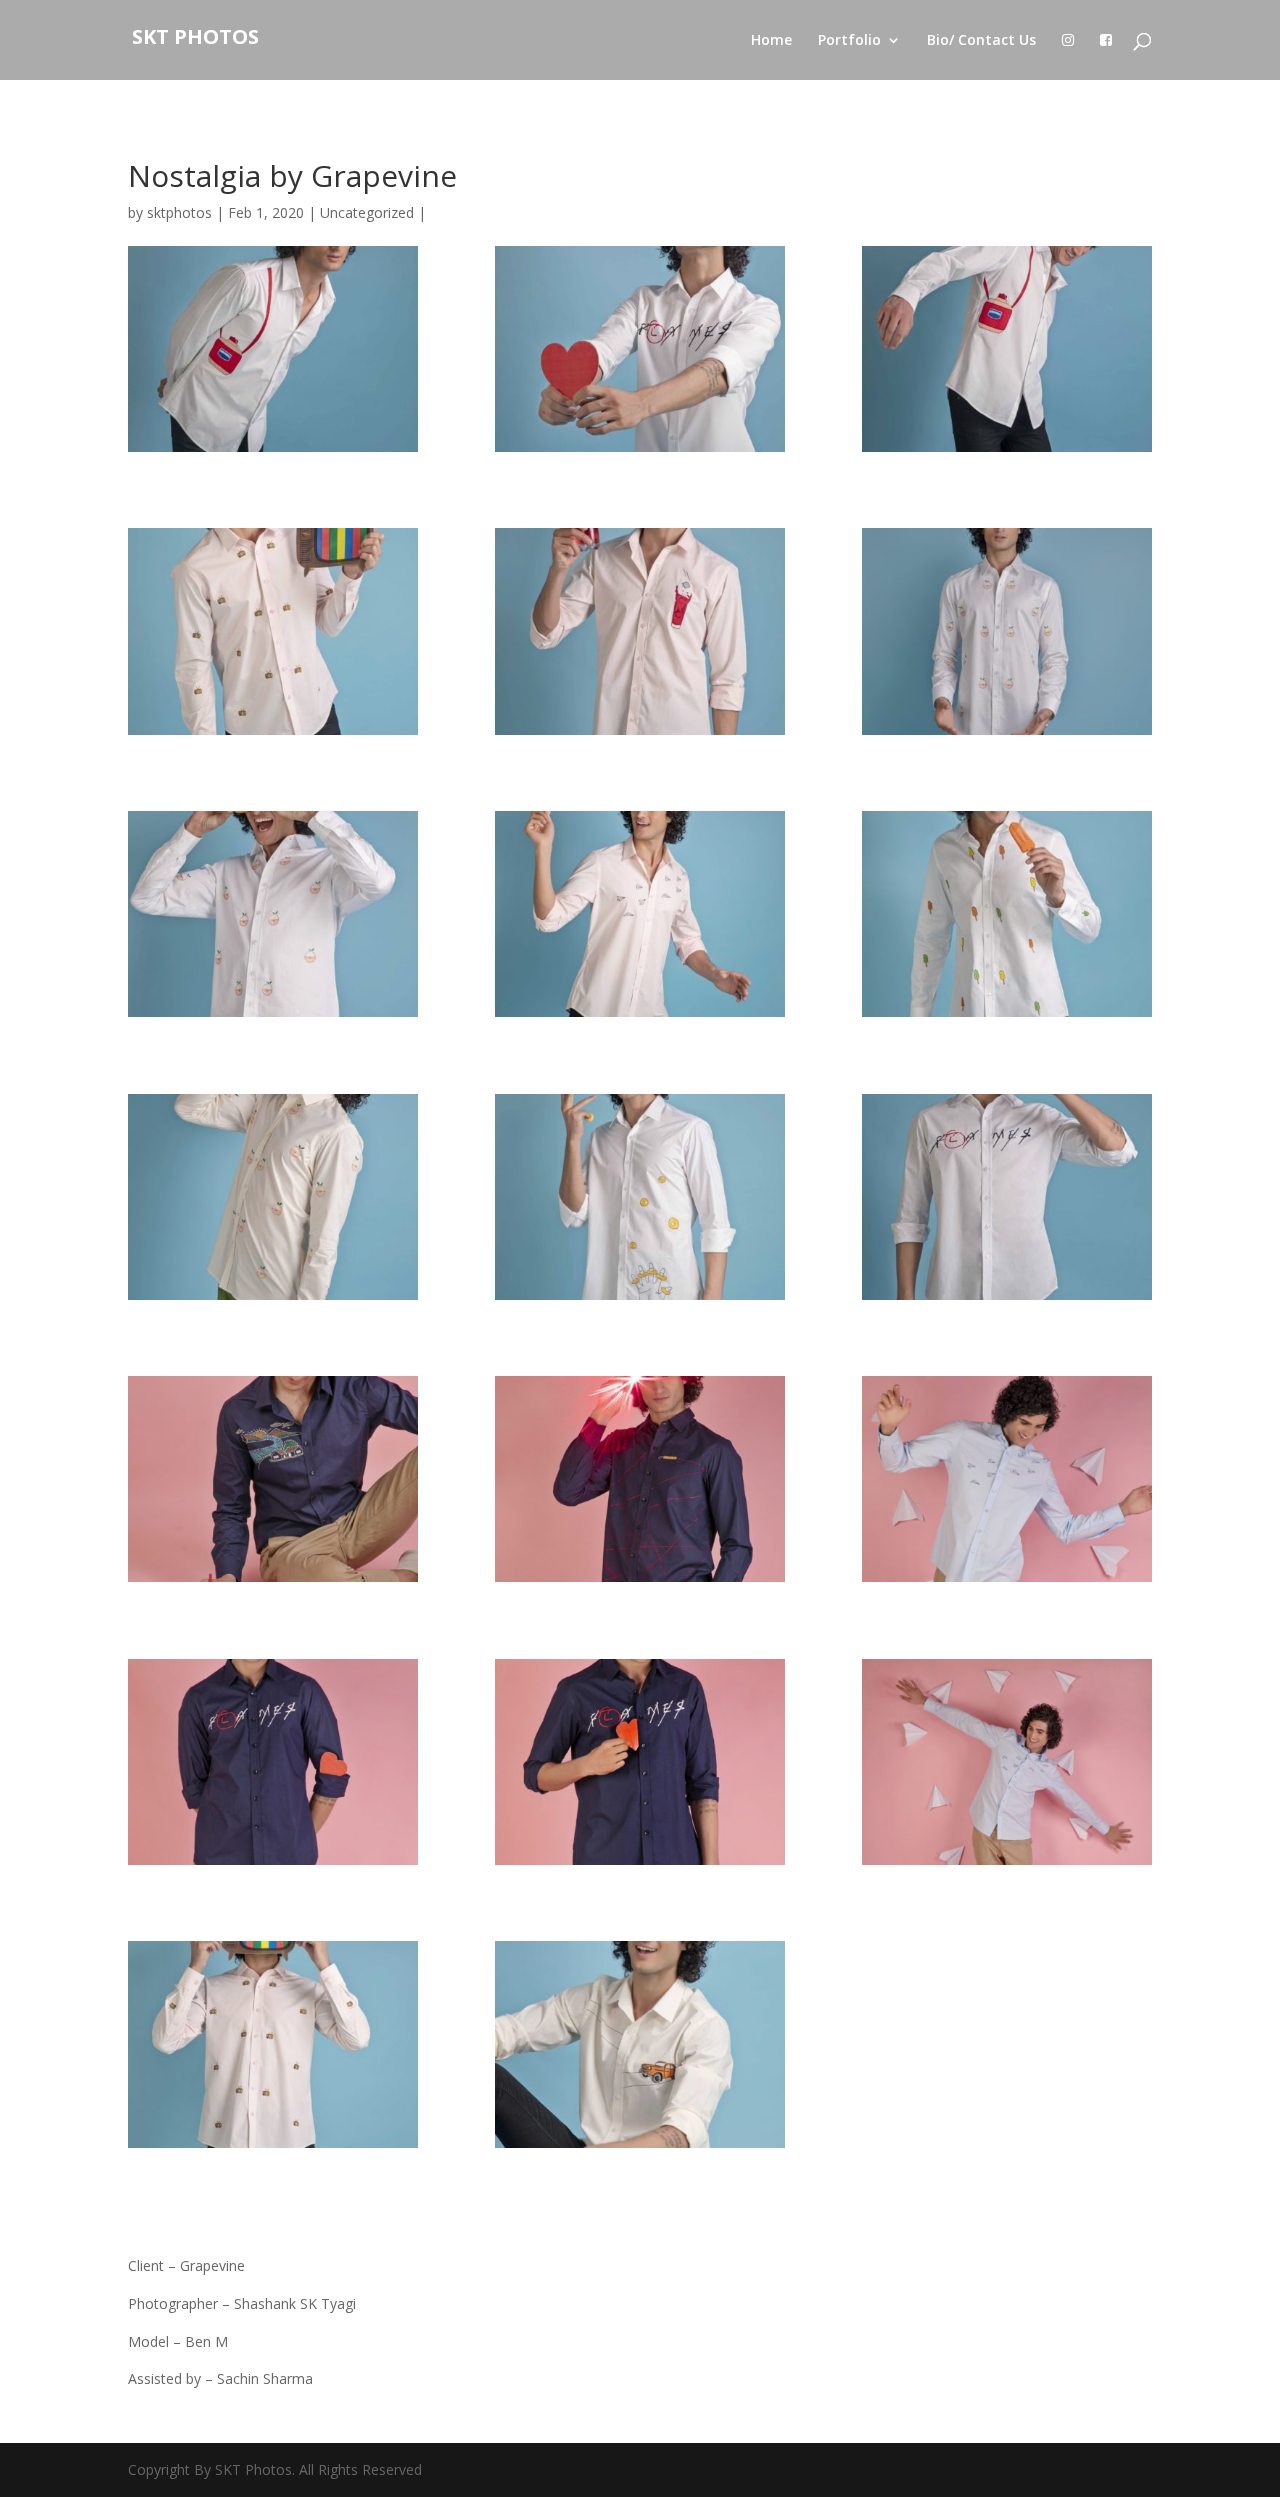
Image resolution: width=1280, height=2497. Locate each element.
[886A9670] (640, 1479)
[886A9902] (640, 1762)
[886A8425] (1007, 349)
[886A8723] (1007, 631)
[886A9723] (1007, 1762)
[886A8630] (640, 631)
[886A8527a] (1007, 1197)
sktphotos (179, 212)
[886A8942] (640, 1197)
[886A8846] (273, 2044)
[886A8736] (273, 914)
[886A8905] (640, 914)
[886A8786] (640, 2044)
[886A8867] (273, 631)
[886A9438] (273, 1479)
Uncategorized (367, 212)
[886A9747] (1007, 1479)
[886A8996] (273, 1197)
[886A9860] (273, 1762)
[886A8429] (273, 349)
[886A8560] (1007, 914)
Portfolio (849, 41)
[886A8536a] (640, 349)
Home (771, 41)
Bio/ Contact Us (981, 41)
